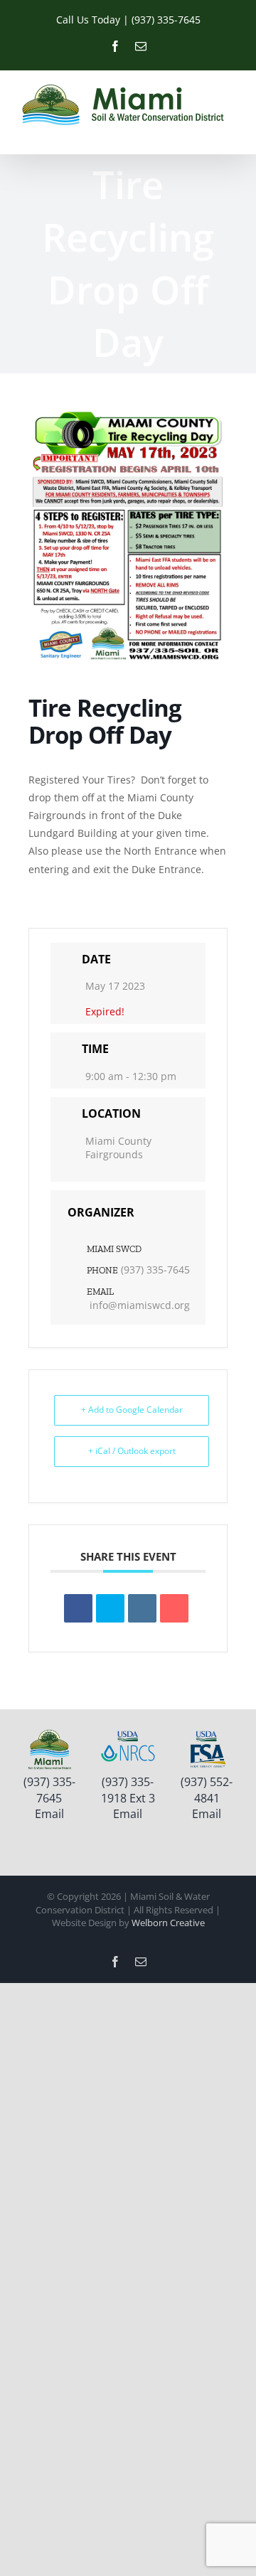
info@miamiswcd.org (140, 1305)
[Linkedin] (142, 1608)
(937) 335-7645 (155, 1270)
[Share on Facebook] (78, 1608)
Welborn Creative (168, 1923)
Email (49, 1814)
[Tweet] (110, 1608)
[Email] (174, 1608)
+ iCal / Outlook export (132, 1451)
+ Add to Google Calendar (132, 1410)
